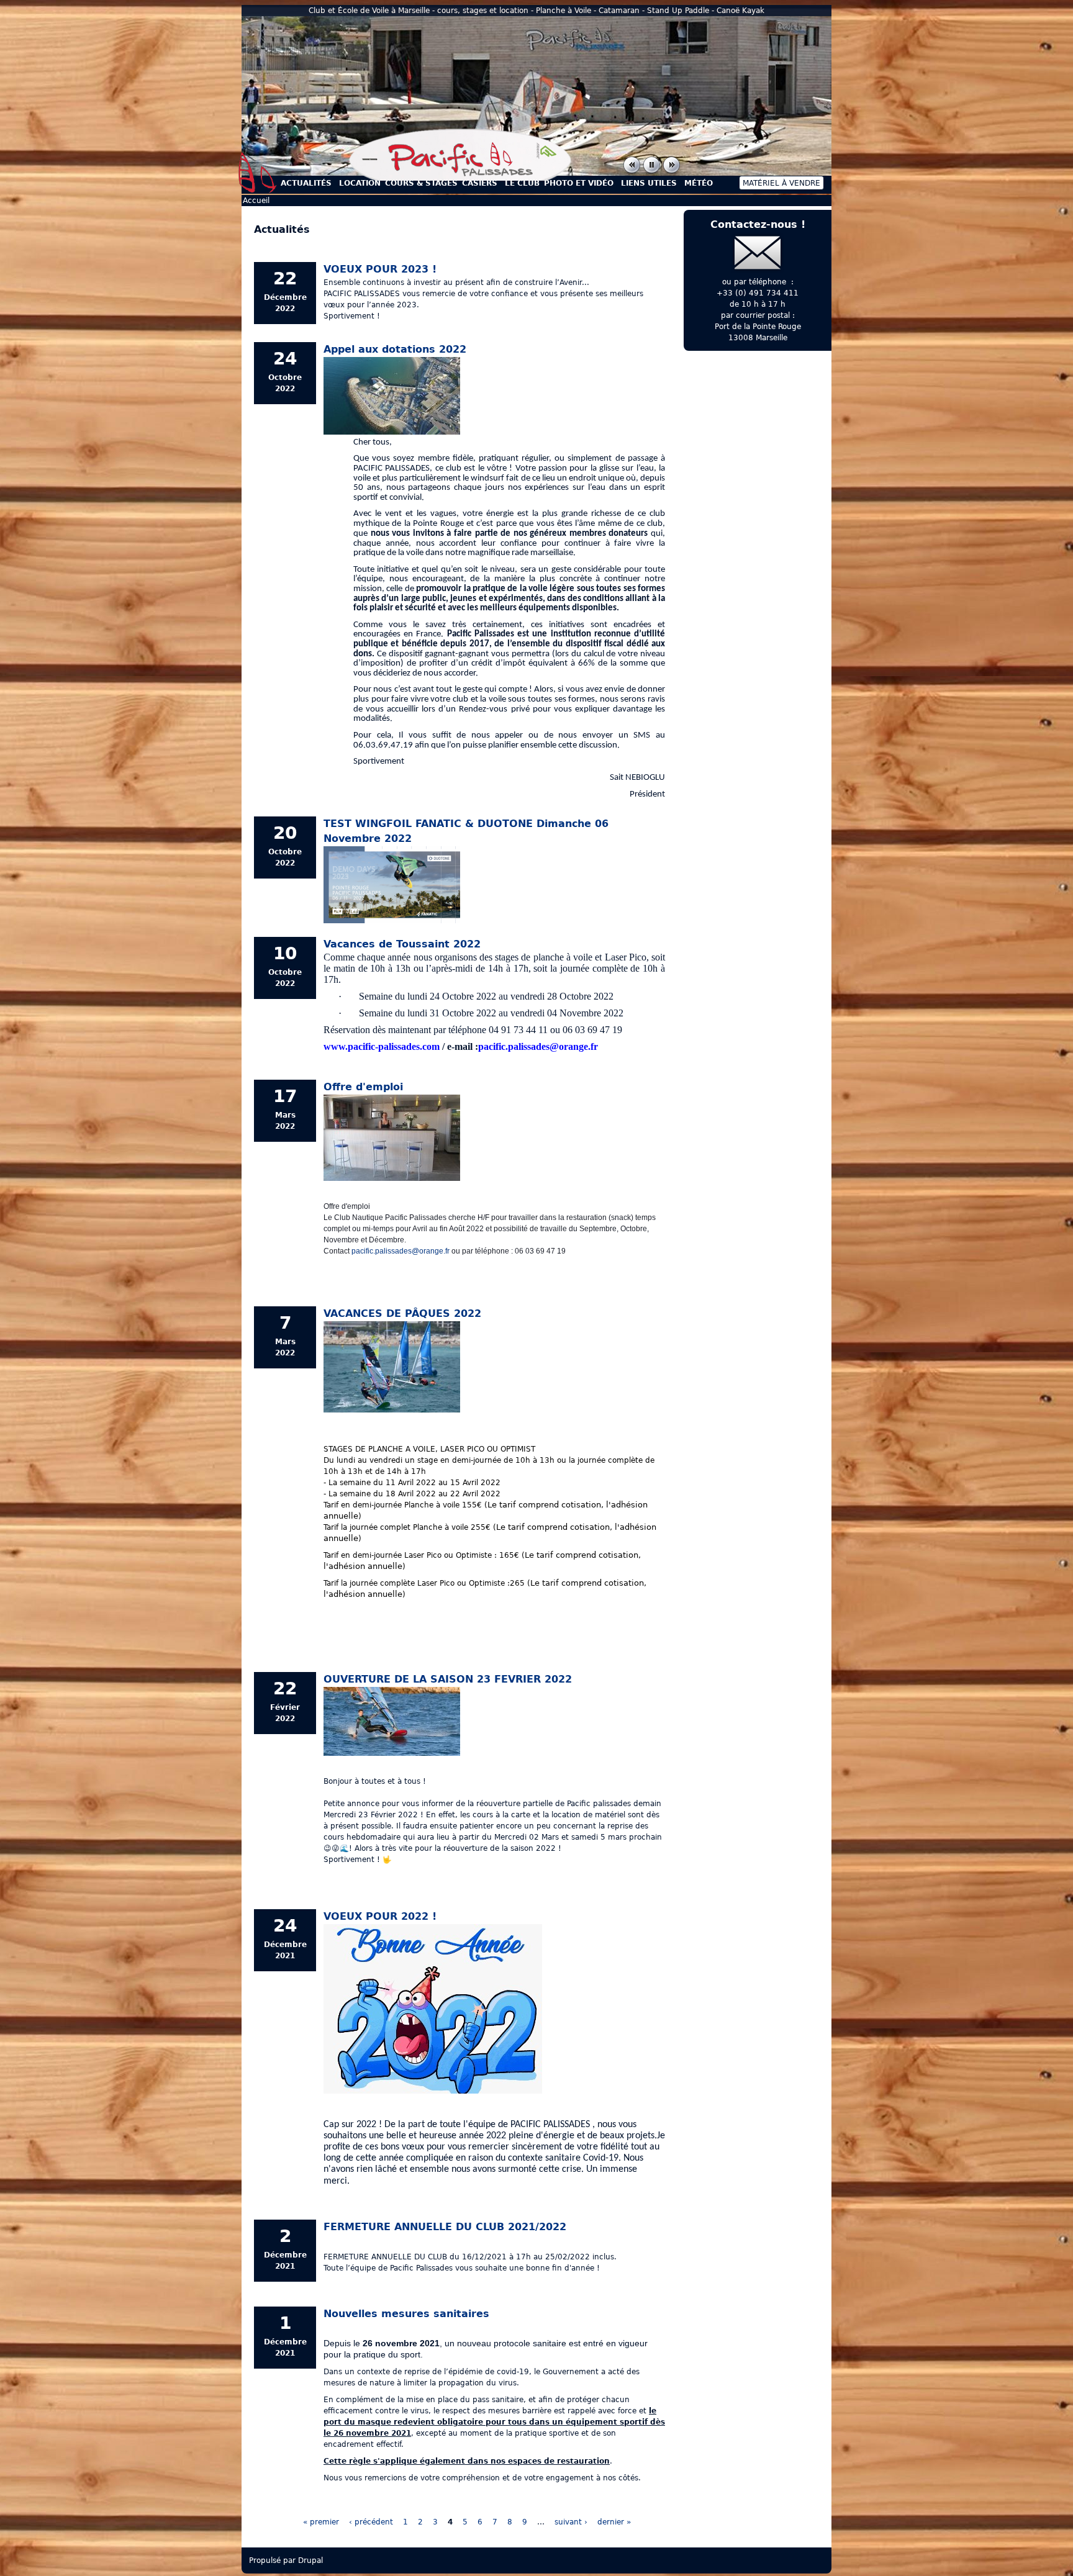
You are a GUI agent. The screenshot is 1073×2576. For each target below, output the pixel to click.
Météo (699, 183)
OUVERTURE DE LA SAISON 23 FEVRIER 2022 (448, 1679)
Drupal (310, 2560)
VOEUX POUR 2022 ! (380, 1916)
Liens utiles (649, 183)
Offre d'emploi (363, 1087)
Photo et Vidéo (579, 183)
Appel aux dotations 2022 (395, 349)
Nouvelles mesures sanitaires (406, 2314)
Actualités (306, 183)
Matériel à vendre (781, 183)
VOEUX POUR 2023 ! (380, 269)
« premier (321, 2522)
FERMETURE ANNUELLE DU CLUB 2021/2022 (445, 2227)
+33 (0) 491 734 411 (758, 293)
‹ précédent (371, 2522)
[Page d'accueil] (460, 178)
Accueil (258, 173)
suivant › (571, 2522)
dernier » (614, 2522)
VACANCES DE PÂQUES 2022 (402, 1313)
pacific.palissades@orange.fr (401, 1251)
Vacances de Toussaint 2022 (402, 944)
